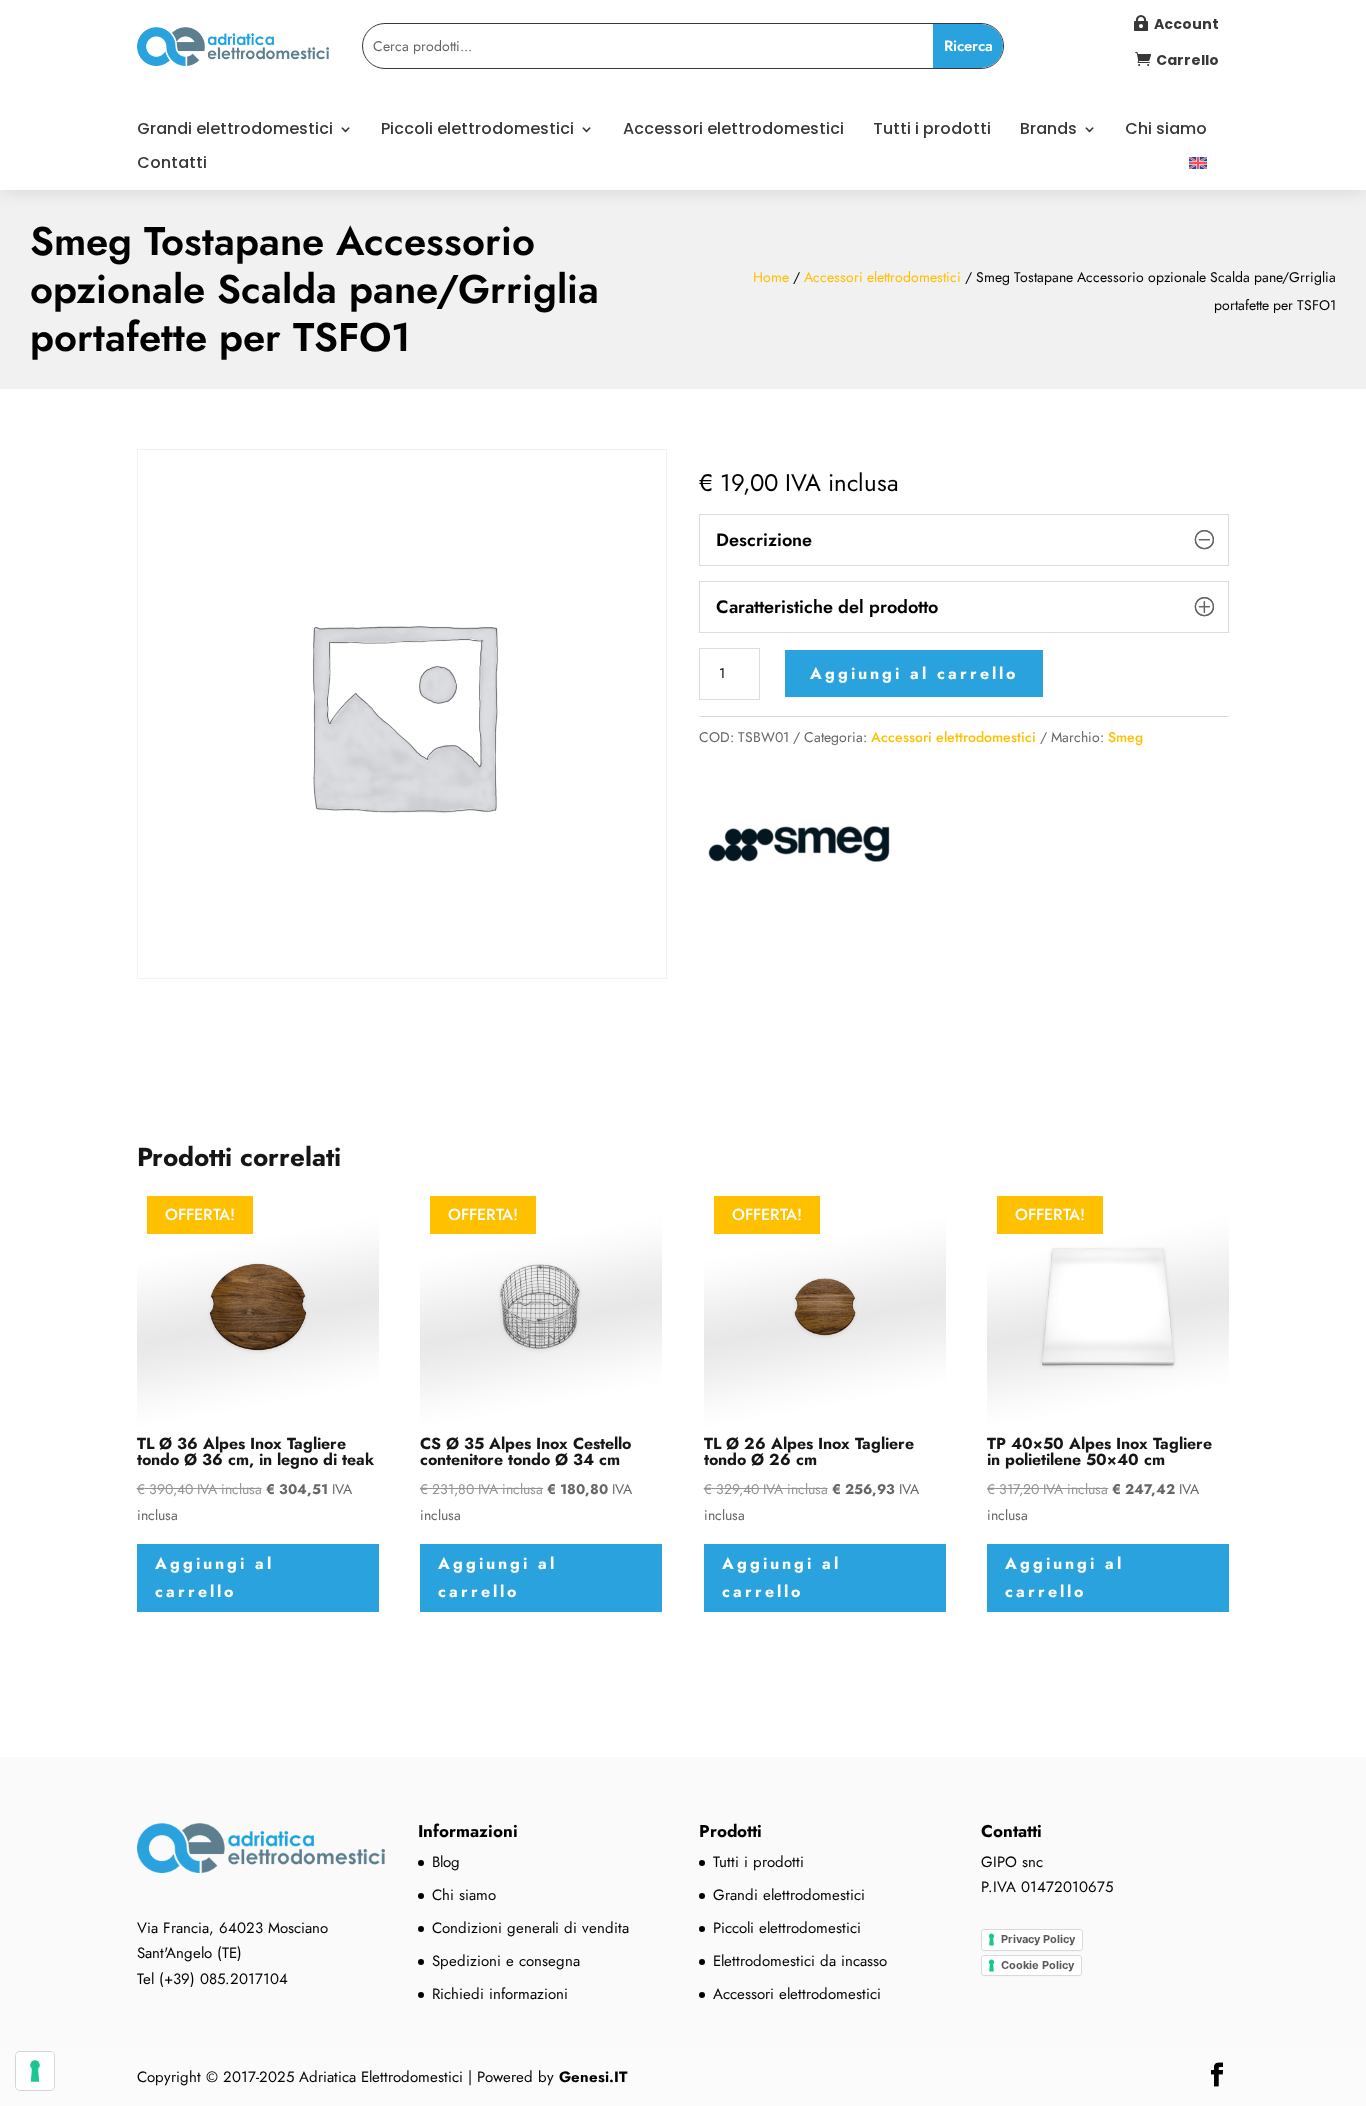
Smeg (1125, 737)
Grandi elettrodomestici (235, 131)
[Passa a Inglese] (1198, 173)
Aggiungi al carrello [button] (214, 1577)
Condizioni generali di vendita (530, 1928)
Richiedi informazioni (500, 1994)
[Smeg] (799, 849)
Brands (1048, 131)
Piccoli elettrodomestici (477, 131)
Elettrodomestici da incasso (800, 1961)
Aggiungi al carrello (914, 673)
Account (1186, 24)
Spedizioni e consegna (506, 1961)
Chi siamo (1166, 131)
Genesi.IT (593, 2077)
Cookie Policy (1037, 1965)
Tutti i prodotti (932, 131)
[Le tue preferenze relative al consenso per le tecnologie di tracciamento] (35, 2071)
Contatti (172, 165)
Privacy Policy (1038, 1939)
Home (771, 277)
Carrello (1187, 60)
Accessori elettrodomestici (733, 131)
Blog (446, 1862)
